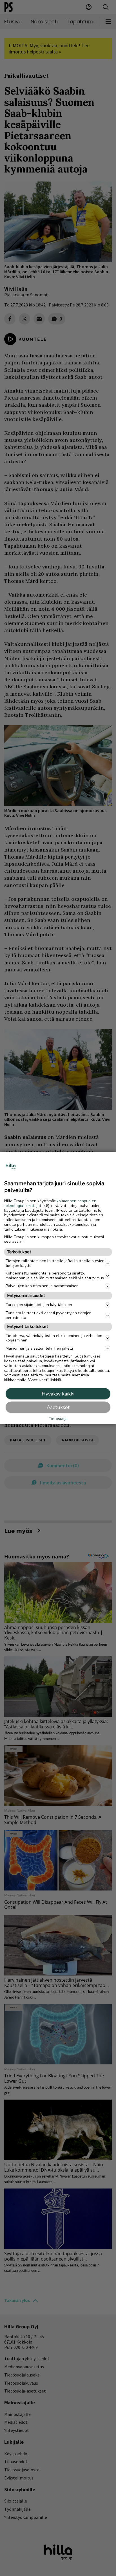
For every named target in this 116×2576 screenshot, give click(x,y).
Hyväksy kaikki (58, 1394)
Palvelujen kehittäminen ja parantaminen (42, 1286)
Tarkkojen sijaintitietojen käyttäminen (39, 1305)
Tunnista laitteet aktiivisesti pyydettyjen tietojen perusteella (49, 1315)
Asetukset (58, 1407)
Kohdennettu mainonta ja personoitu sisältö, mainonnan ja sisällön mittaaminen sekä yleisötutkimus (55, 1276)
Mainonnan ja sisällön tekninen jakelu (39, 1348)
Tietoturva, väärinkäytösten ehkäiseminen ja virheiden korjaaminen (54, 1338)
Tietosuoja (58, 1419)
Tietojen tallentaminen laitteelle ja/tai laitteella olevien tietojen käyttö (55, 1263)
